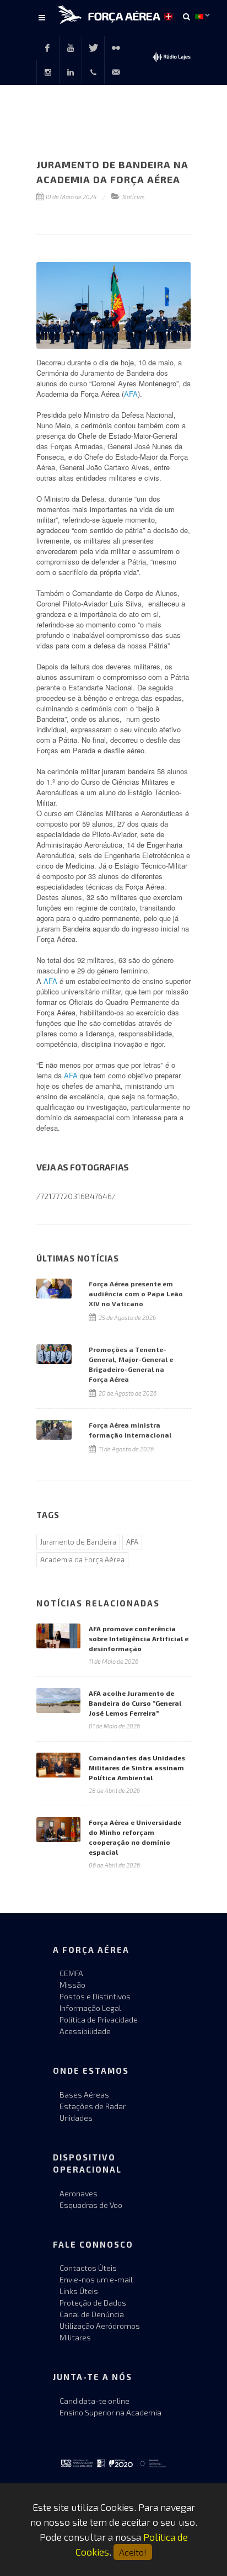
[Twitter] (93, 48)
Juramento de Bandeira (78, 1542)
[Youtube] (71, 48)
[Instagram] (48, 72)
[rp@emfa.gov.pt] (116, 72)
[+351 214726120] (93, 72)
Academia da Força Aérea (82, 1560)
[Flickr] (116, 48)
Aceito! (133, 2552)
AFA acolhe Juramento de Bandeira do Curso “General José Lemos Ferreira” (135, 1703)
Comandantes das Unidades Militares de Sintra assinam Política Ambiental (137, 1768)
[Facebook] (47, 48)
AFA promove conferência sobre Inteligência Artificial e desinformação (139, 1638)
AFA (131, 394)
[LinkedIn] (71, 72)
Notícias (134, 197)
